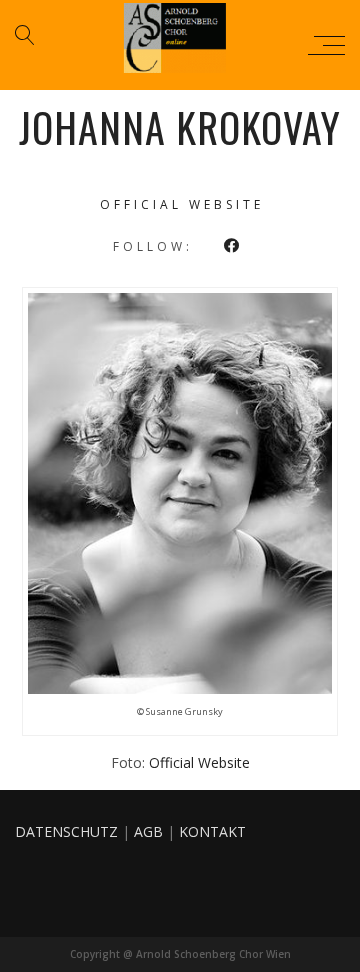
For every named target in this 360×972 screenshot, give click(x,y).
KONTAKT (212, 831)
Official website (182, 204)
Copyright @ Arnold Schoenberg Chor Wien (180, 954)
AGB (148, 831)
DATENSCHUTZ (66, 831)
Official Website (199, 762)
